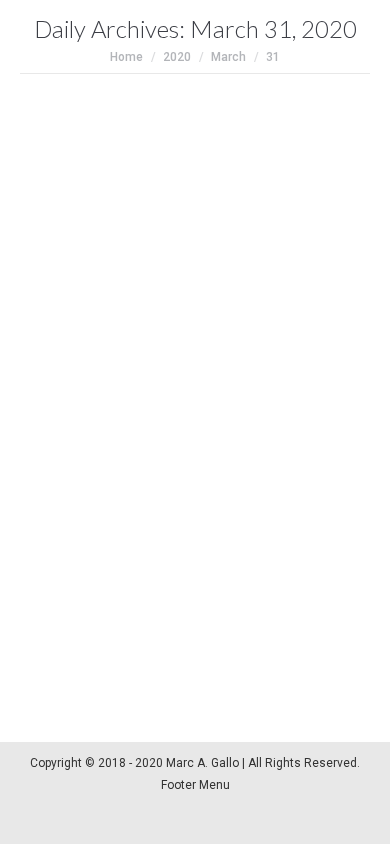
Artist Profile (78, 569)
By (172, 569)
